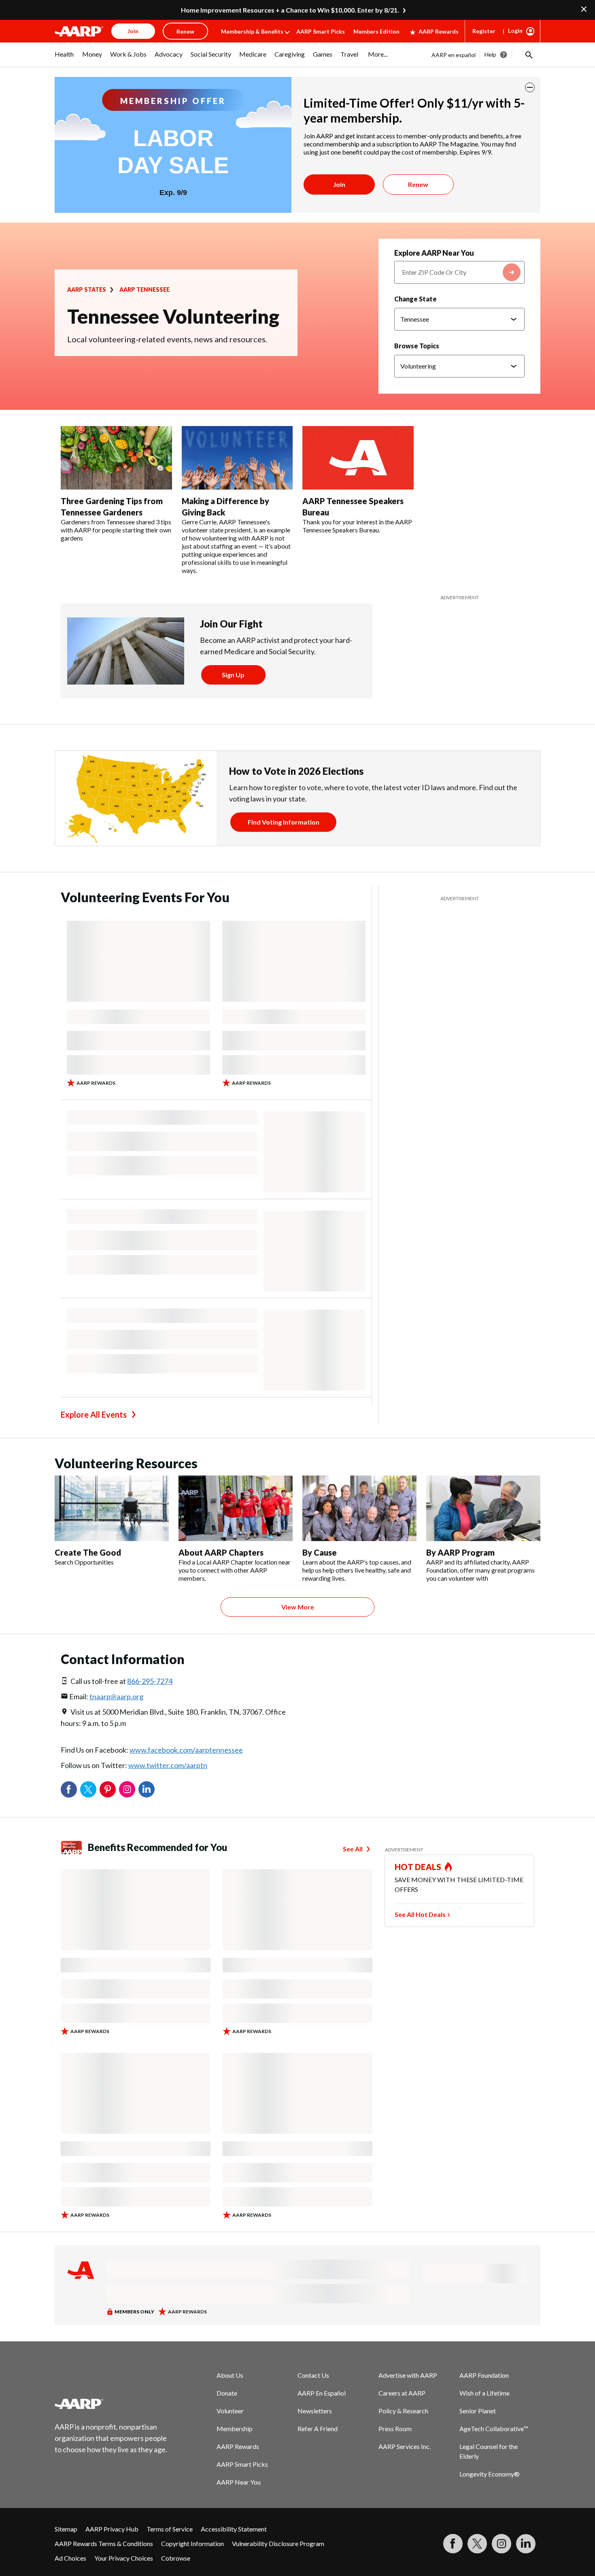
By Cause (320, 1552)
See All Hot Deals (420, 1914)
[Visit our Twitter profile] (477, 2544)
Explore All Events (94, 1414)
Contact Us (313, 2375)
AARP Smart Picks (321, 31)
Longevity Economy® (490, 2474)
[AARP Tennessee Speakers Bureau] (358, 458)
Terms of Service (170, 2529)
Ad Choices (70, 2558)
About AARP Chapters (221, 1552)
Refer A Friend (318, 2429)
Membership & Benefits (252, 31)
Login (515, 31)
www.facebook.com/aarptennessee (186, 1750)
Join (339, 184)
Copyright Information (192, 2543)
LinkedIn (147, 1789)
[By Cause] (359, 1508)
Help (490, 54)
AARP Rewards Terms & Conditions (104, 2543)
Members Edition (376, 31)
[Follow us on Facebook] (453, 2544)
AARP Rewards (439, 31)
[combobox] (459, 272)
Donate (227, 2393)
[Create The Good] (112, 1508)
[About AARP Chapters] (236, 1508)
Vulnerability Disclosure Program (278, 2543)
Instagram (127, 1789)
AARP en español (454, 55)
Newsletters (315, 2411)
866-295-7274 (150, 1681)
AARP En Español (322, 2393)
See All (353, 1849)
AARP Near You (239, 2482)
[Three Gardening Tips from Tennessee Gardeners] (116, 458)
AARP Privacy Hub (112, 2529)
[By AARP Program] (483, 1508)
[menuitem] (64, 58)
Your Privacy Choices (124, 2558)
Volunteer (230, 2411)
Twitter (88, 1789)
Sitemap (66, 2529)
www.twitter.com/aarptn (168, 1765)
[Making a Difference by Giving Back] (237, 458)
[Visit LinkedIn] (526, 2544)
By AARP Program (460, 1552)
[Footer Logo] (111, 2404)
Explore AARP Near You (434, 253)
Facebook (69, 1789)
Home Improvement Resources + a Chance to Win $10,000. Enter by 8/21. (290, 10)
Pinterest (108, 1789)
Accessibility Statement (234, 2529)
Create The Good (88, 1552)
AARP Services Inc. (405, 2446)
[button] (528, 55)
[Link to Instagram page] (501, 2544)
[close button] (530, 87)
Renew (418, 184)
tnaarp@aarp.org (116, 1696)
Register (484, 31)
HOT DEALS (418, 1867)
